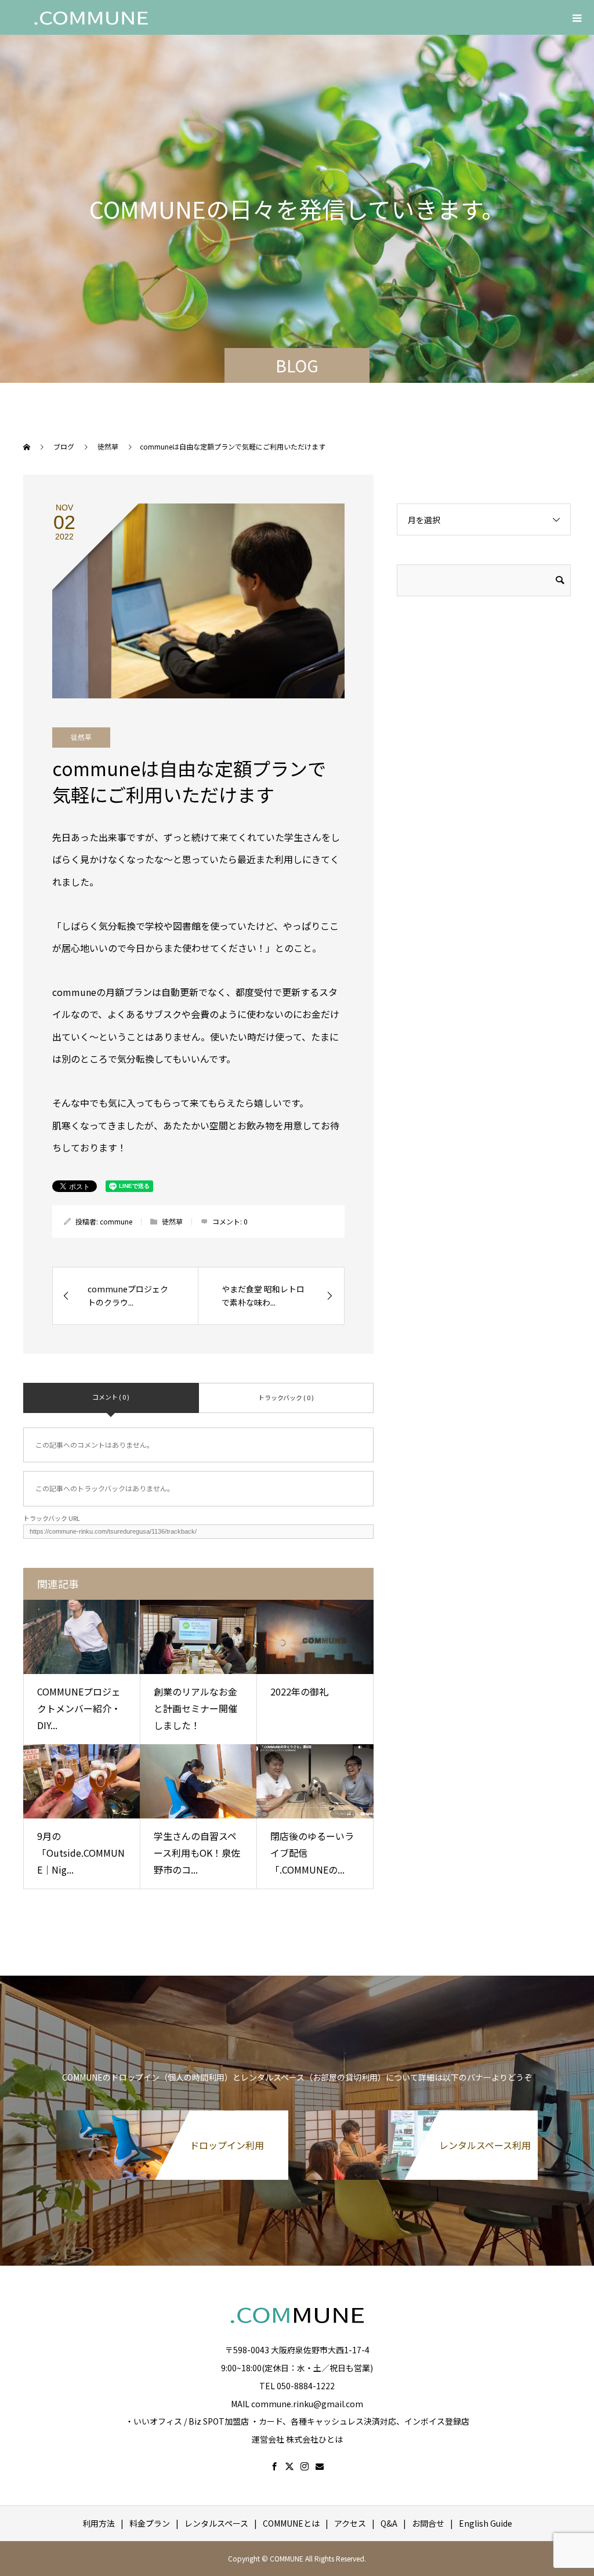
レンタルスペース (216, 2523)
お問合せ (428, 2523)
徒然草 (81, 737)
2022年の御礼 (299, 1691)
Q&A (389, 2523)
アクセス (350, 2523)
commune (116, 1221)
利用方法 (99, 2523)
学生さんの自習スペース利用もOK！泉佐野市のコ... (197, 1853)
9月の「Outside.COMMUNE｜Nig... (81, 1853)
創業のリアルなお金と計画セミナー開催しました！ (195, 1708)
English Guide (486, 2523)
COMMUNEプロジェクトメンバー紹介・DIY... (79, 1708)
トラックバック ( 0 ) (286, 1397)
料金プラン (150, 2523)
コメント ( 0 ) (111, 1397)
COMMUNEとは (291, 2523)
